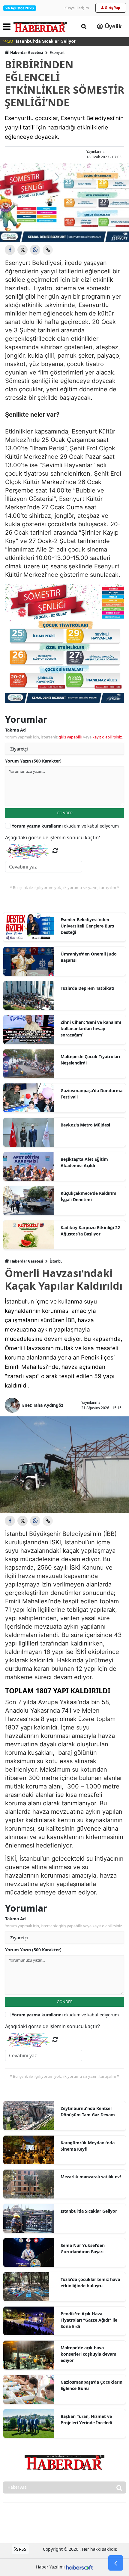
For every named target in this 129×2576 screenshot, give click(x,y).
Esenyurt (57, 53)
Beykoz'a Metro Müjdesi (85, 1125)
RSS (22, 2549)
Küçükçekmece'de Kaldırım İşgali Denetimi (88, 1196)
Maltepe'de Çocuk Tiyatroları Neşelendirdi (90, 1060)
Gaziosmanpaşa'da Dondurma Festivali (91, 1094)
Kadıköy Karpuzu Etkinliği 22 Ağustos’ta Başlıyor (90, 1231)
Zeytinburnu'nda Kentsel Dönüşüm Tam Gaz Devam (88, 2111)
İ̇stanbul (57, 1261)
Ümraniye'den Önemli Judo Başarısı (89, 957)
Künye (70, 8)
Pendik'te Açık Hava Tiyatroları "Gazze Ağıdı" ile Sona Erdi (89, 2320)
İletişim (83, 8)
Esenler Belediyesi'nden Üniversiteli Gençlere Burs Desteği (87, 926)
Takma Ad (15, 730)
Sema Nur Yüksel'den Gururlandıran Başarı (83, 2248)
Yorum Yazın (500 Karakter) (33, 761)
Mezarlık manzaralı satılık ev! (91, 2177)
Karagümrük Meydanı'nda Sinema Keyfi (88, 2146)
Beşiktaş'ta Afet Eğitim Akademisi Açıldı (84, 1162)
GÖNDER (65, 813)
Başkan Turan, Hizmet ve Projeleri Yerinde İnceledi (86, 2419)
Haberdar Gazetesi (27, 53)
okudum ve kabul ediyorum (65, 826)
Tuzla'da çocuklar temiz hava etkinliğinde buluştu (90, 2282)
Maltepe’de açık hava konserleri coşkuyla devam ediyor (88, 2354)
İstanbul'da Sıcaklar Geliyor (89, 2211)
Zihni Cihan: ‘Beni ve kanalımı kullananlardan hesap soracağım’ (91, 1029)
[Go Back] (116, 2563)
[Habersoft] (79, 2567)
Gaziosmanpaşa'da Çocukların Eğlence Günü (91, 2385)
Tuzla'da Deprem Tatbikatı (87, 988)
